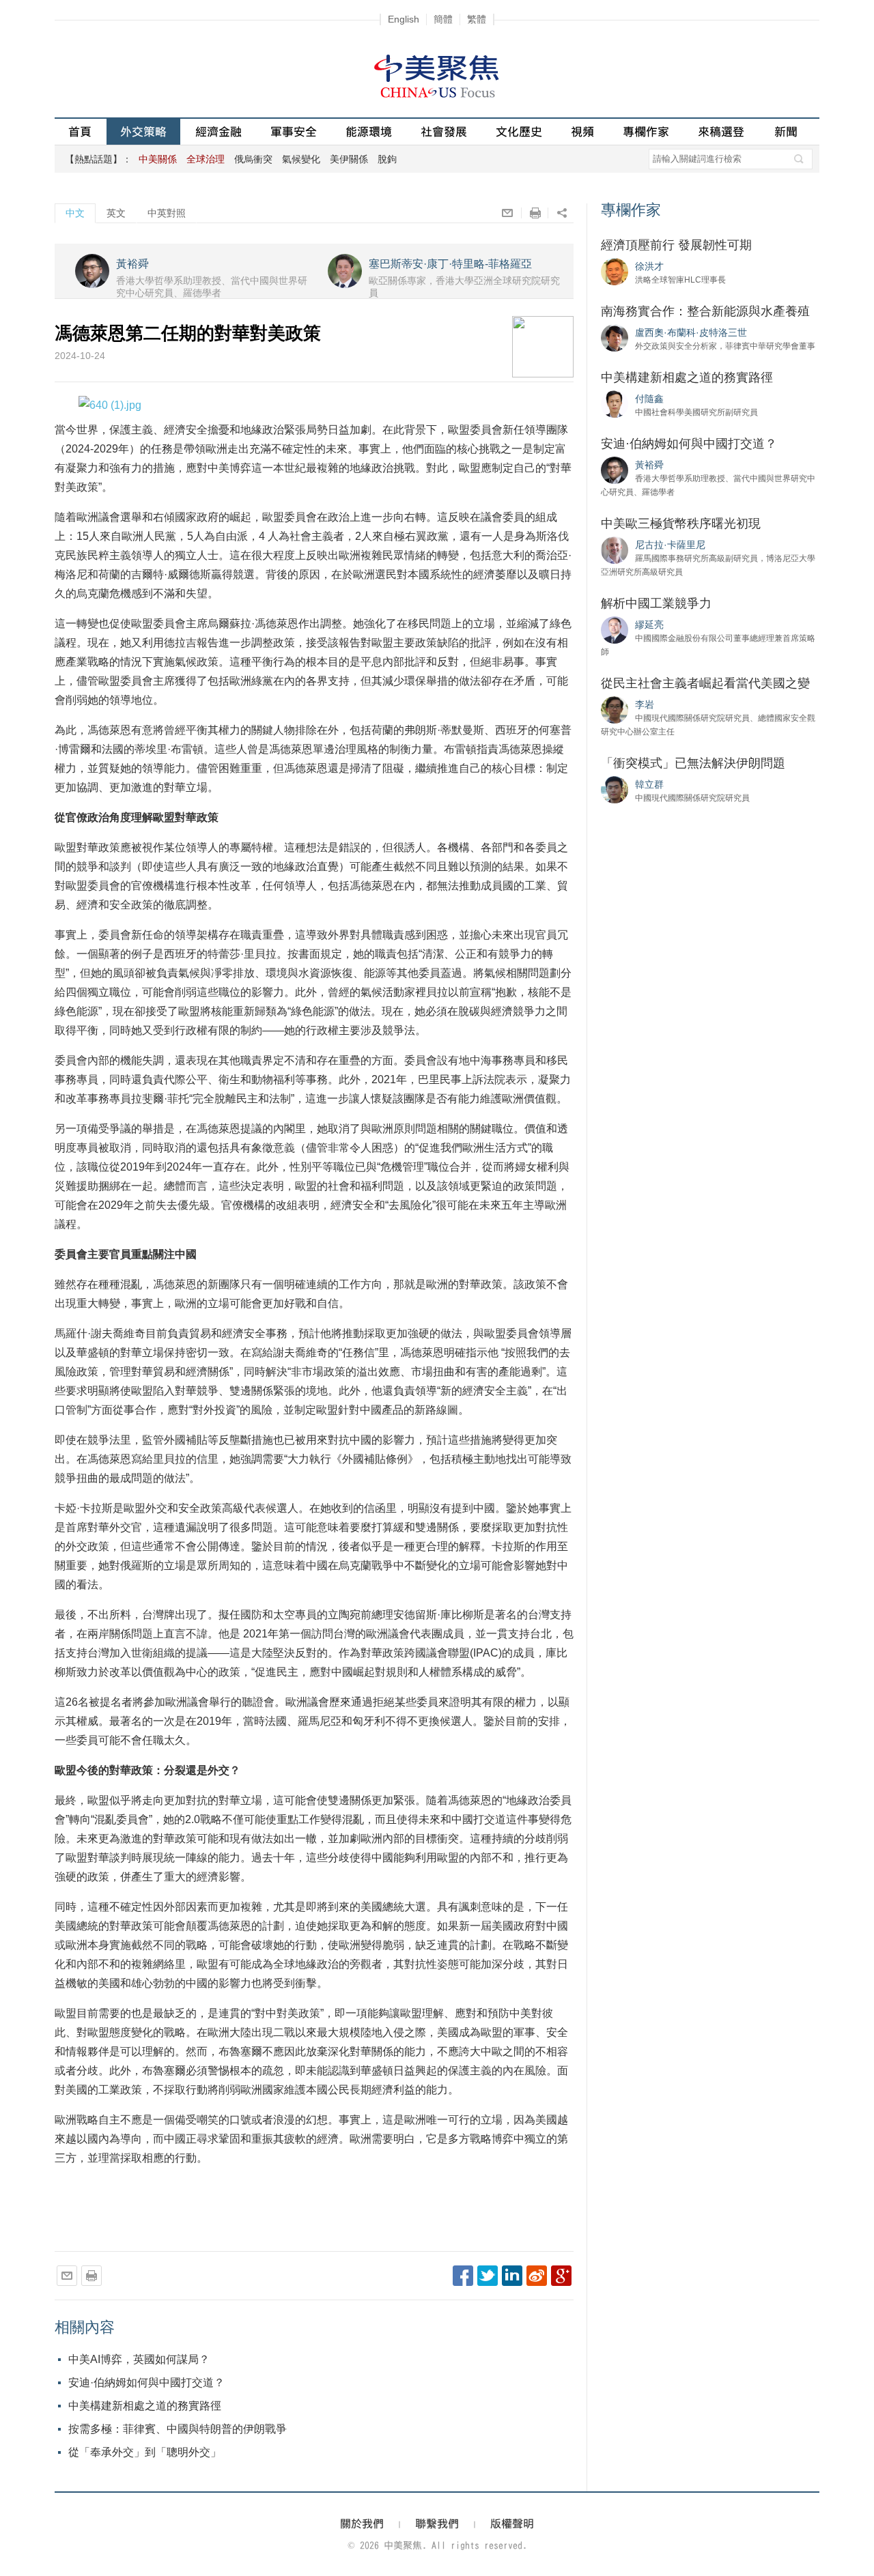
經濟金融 (218, 131)
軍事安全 (294, 131)
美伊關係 (349, 159)
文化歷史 (519, 131)
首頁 (80, 131)
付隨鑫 (649, 399)
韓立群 (649, 784)
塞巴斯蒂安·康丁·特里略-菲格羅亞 (450, 264)
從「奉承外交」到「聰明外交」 (145, 2452)
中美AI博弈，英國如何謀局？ (139, 2359)
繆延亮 (649, 625)
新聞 (786, 131)
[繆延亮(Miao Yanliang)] (615, 629)
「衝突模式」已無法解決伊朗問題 (693, 763)
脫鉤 (387, 159)
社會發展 (444, 131)
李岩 (645, 704)
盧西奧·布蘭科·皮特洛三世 (691, 332)
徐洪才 (649, 266)
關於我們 (362, 2523)
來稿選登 (721, 131)
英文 (116, 213)
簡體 (443, 19)
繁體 (477, 19)
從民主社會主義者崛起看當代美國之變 (705, 683)
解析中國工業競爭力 (656, 603)
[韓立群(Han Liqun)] (615, 789)
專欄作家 (646, 131)
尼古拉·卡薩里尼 (670, 545)
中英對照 (167, 213)
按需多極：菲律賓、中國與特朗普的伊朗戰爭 (178, 2429)
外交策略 (143, 131)
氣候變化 (301, 159)
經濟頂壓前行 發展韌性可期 (676, 245)
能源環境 (369, 131)
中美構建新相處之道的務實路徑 (145, 2406)
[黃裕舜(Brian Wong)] (615, 470)
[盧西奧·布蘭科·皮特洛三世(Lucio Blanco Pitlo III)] (615, 337)
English (404, 19)
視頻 (582, 131)
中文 (75, 213)
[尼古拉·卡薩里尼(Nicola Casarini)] (615, 549)
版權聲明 (512, 2523)
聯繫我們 (437, 2523)
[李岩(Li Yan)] (615, 709)
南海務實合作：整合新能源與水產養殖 (705, 311)
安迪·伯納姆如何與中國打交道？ (146, 2382)
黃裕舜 (132, 264)
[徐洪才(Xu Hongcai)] (615, 271)
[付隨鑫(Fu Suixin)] (615, 403)
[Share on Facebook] (463, 2276)
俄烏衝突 (253, 159)
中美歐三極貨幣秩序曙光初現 (681, 524)
